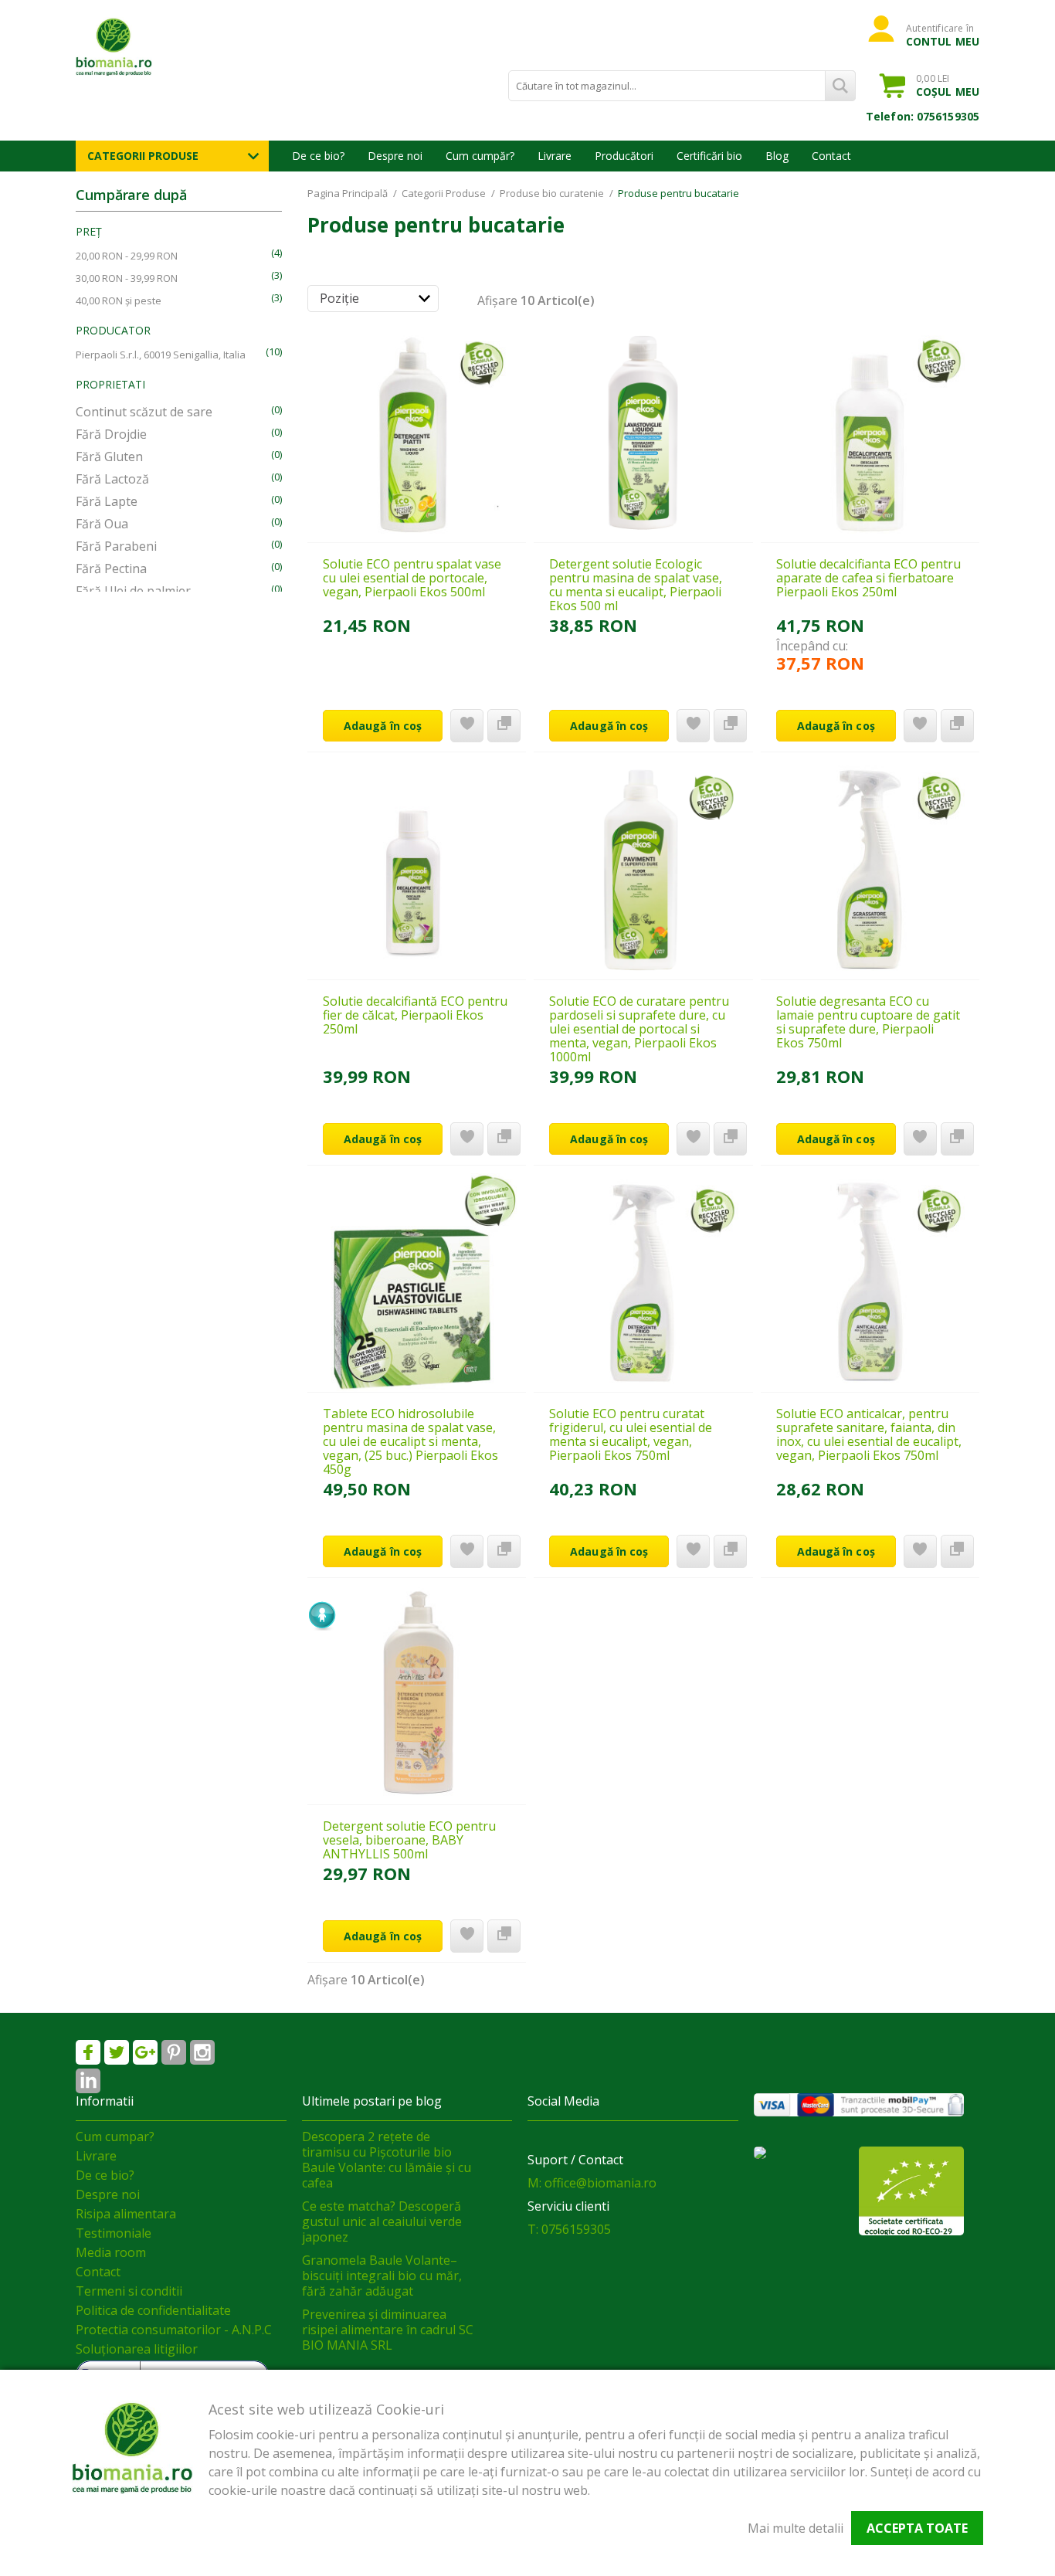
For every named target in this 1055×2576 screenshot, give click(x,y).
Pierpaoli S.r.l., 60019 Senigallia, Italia (161, 355)
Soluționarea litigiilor (137, 2349)
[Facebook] (88, 2052)
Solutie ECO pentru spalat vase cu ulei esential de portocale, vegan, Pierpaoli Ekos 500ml (412, 578)
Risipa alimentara (126, 2214)
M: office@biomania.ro (592, 2183)
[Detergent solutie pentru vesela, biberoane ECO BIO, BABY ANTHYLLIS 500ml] (417, 1695)
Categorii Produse (143, 156)
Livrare (555, 156)
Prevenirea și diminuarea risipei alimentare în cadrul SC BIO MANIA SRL (388, 2330)
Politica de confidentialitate (153, 2310)
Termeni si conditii (129, 2291)
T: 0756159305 (569, 2229)
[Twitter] (117, 2052)
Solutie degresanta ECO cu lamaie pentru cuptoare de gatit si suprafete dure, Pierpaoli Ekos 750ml (868, 1022)
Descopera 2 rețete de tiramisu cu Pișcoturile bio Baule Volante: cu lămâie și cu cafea (387, 2160)
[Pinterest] (174, 2052)
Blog (777, 156)
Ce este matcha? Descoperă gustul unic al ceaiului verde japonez (382, 2221)
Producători (624, 156)
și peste (119, 300)
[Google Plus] (145, 2052)
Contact (831, 156)
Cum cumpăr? (480, 156)
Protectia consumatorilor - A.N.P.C (174, 2330)
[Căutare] (840, 86)
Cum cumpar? (115, 2136)
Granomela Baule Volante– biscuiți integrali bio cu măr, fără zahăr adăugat (382, 2276)
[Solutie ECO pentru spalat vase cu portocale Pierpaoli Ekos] (417, 433)
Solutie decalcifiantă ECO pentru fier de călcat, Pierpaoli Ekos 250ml (415, 1015)
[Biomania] (141, 46)
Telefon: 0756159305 (923, 116)
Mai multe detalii (795, 2528)
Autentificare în (943, 35)
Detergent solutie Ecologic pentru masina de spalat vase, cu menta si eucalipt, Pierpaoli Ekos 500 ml (636, 585)
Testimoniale (114, 2233)
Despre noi (395, 156)
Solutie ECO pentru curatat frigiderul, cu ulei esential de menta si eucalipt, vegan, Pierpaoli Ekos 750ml (631, 1434)
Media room (111, 2252)
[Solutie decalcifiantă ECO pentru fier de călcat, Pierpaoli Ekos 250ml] (417, 870)
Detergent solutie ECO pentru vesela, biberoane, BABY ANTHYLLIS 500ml (409, 1840)
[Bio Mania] (88, 2081)
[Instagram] (202, 2052)
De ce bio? (318, 156)
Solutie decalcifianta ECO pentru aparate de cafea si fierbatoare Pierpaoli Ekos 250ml (868, 578)
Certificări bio (709, 156)
